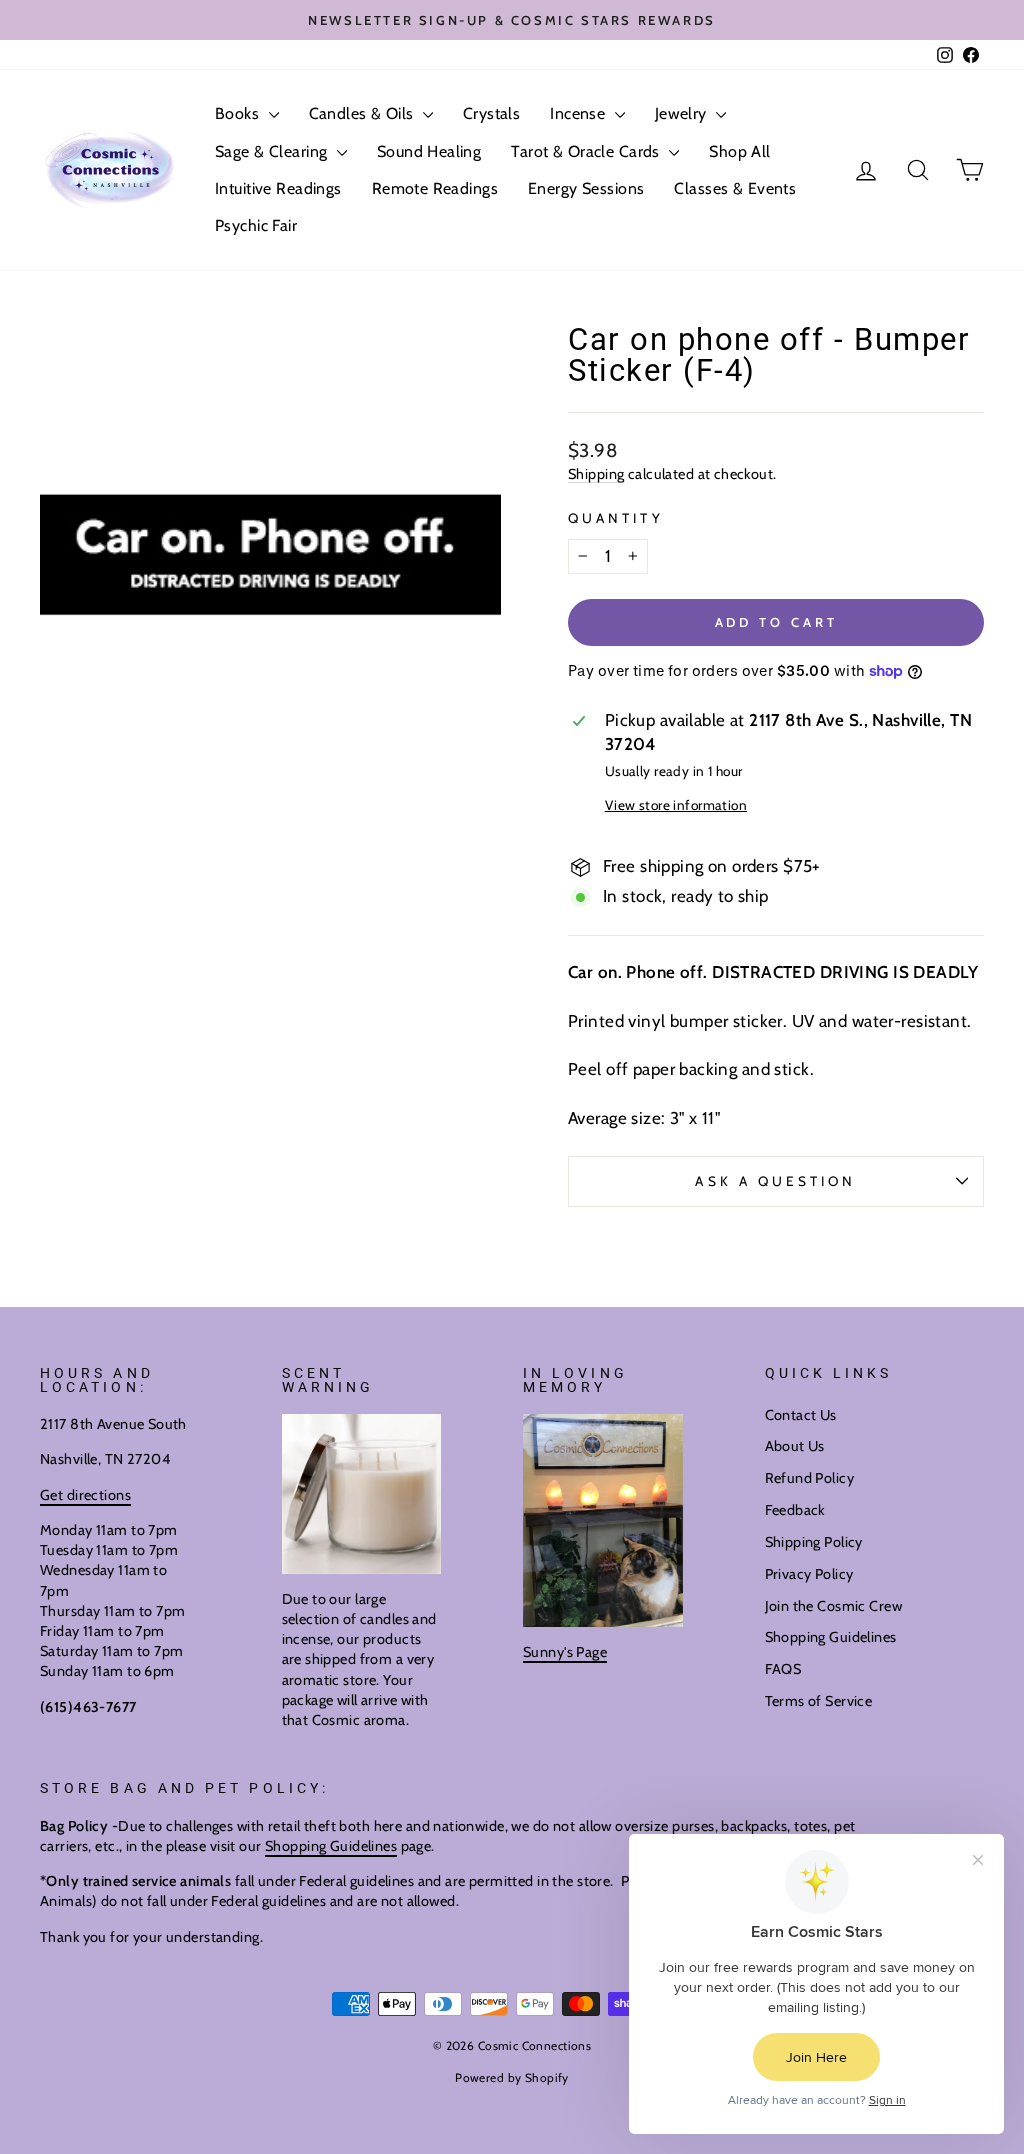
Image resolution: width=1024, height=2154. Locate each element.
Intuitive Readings (278, 188)
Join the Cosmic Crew (834, 1606)
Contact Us (801, 1415)
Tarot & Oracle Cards (587, 151)
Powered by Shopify (512, 2077)
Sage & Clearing (273, 151)
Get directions (85, 1495)
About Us (795, 1446)
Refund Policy (810, 1478)
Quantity (616, 518)
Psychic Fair (256, 225)
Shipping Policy (814, 1542)
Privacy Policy (809, 1574)
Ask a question (775, 1181)
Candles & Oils (363, 113)
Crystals (491, 113)
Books (239, 113)
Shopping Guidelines (831, 1637)
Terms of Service (819, 1701)
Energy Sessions (586, 188)
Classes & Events (735, 188)
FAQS (783, 1669)
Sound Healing (429, 151)
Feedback (795, 1510)
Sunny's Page (565, 1652)
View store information (676, 805)
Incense (579, 113)
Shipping (596, 474)
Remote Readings (435, 188)
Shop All (739, 151)
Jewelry (683, 113)
